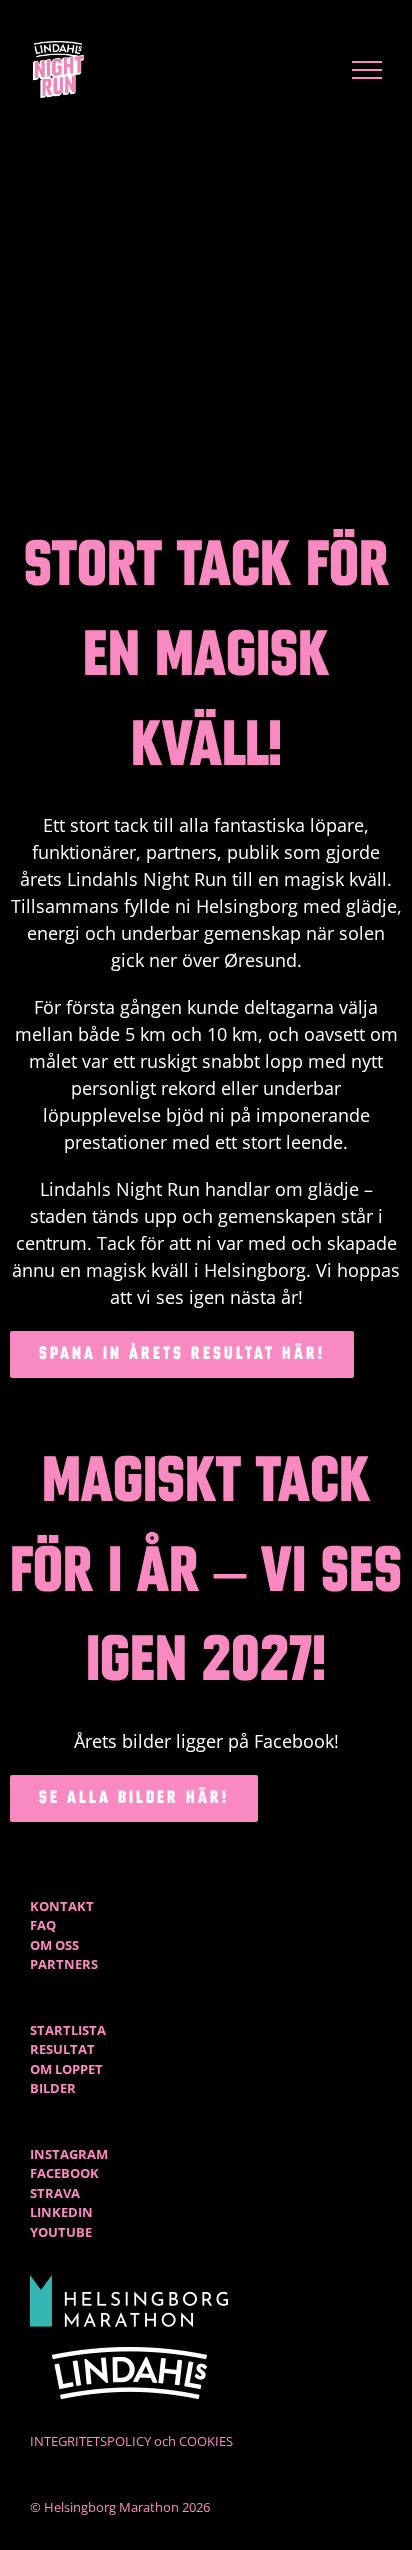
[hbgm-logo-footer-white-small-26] (130, 2281)
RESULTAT (62, 2049)
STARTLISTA (68, 2030)
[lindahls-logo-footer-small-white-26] (130, 2353)
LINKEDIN (61, 2212)
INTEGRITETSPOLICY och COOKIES (131, 2441)
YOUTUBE (61, 2232)
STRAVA (55, 2193)
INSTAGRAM (69, 2154)
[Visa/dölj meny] (367, 70)
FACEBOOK (64, 2173)
